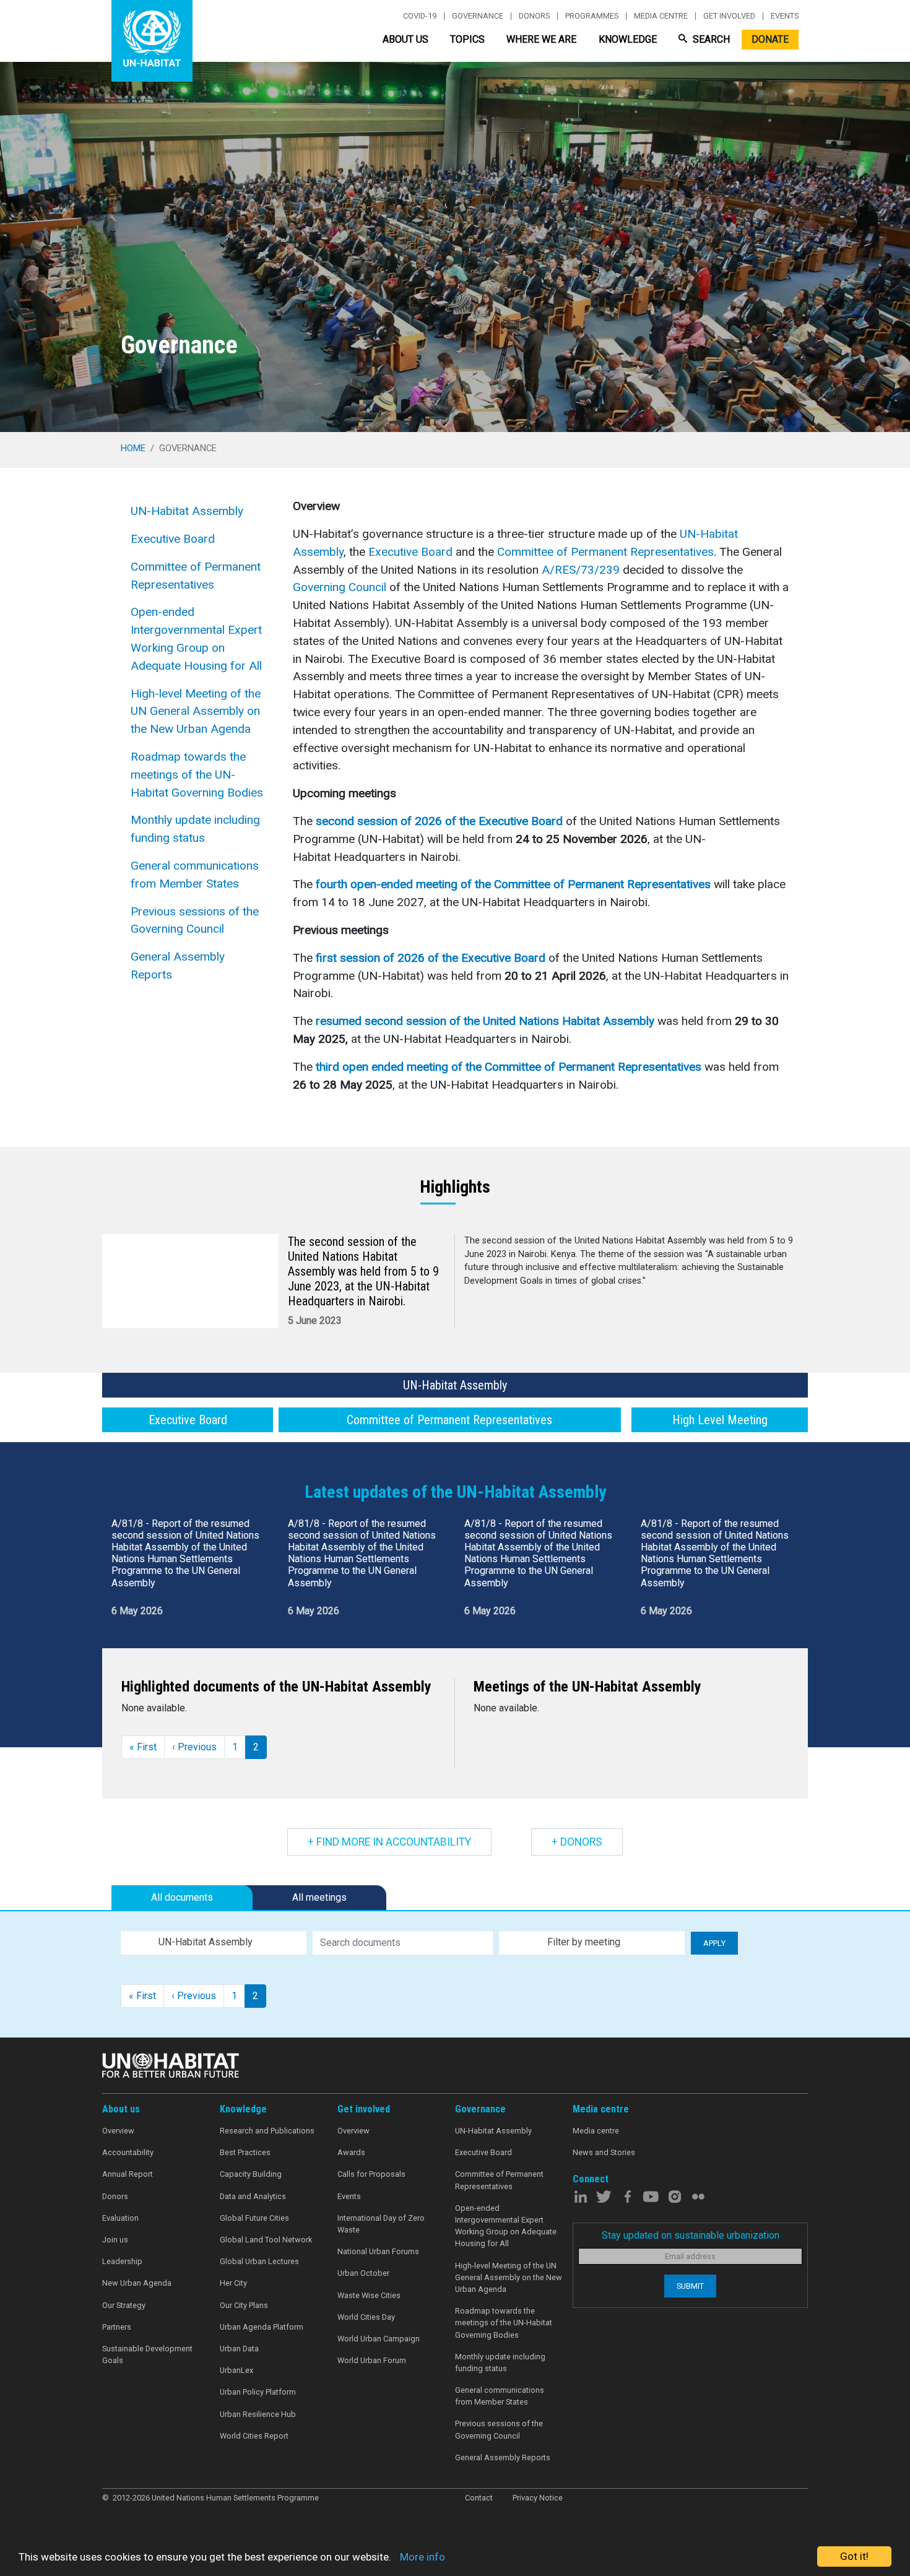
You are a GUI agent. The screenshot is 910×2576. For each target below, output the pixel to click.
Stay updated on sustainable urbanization (691, 2235)
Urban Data (239, 2349)
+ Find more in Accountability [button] (389, 1842)
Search (710, 39)
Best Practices (245, 2152)
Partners (117, 2327)
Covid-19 (420, 16)
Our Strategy (124, 2305)
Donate (770, 39)
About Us (405, 39)
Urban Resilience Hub (258, 2414)
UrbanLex (236, 2370)
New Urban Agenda (137, 2283)
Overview (118, 2131)
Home (133, 448)
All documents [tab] (182, 1897)
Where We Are (541, 39)
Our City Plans (244, 2305)
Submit (690, 2286)
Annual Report (128, 2174)
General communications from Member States (195, 875)
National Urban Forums (378, 2251)
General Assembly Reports (178, 966)
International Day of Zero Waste (381, 2224)
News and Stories (604, 2152)
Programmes (592, 16)
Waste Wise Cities (369, 2295)
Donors (534, 16)
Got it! (854, 2556)
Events (785, 16)
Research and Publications (267, 2131)
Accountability (128, 2152)
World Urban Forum (372, 2360)
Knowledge (628, 39)
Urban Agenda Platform (262, 2327)
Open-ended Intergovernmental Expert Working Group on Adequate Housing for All (196, 638)
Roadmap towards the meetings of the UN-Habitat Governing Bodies (197, 775)
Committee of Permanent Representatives (196, 576)
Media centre (661, 16)
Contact (479, 2498)
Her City (233, 2283)
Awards (351, 2152)
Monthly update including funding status (195, 829)
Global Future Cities (254, 2218)
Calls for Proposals (371, 2174)
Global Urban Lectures (259, 2261)
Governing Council (340, 587)
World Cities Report (254, 2436)
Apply (714, 1943)
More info (422, 2557)
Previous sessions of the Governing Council (195, 920)
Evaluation (120, 2218)
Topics (467, 39)
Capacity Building (251, 2174)
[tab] (455, 1385)
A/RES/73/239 (581, 570)
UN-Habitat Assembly (187, 511)
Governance (478, 16)
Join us (115, 2240)
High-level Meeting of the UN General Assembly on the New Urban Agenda (196, 711)
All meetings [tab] (319, 1897)
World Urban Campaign (379, 2339)
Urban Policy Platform (258, 2392)
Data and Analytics (253, 2196)
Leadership (122, 2261)
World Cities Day (366, 2317)
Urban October (363, 2273)
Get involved (729, 16)
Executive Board (173, 539)
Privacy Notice (538, 2498)
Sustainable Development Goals (147, 2354)
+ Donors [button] (577, 1842)
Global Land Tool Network (266, 2240)
